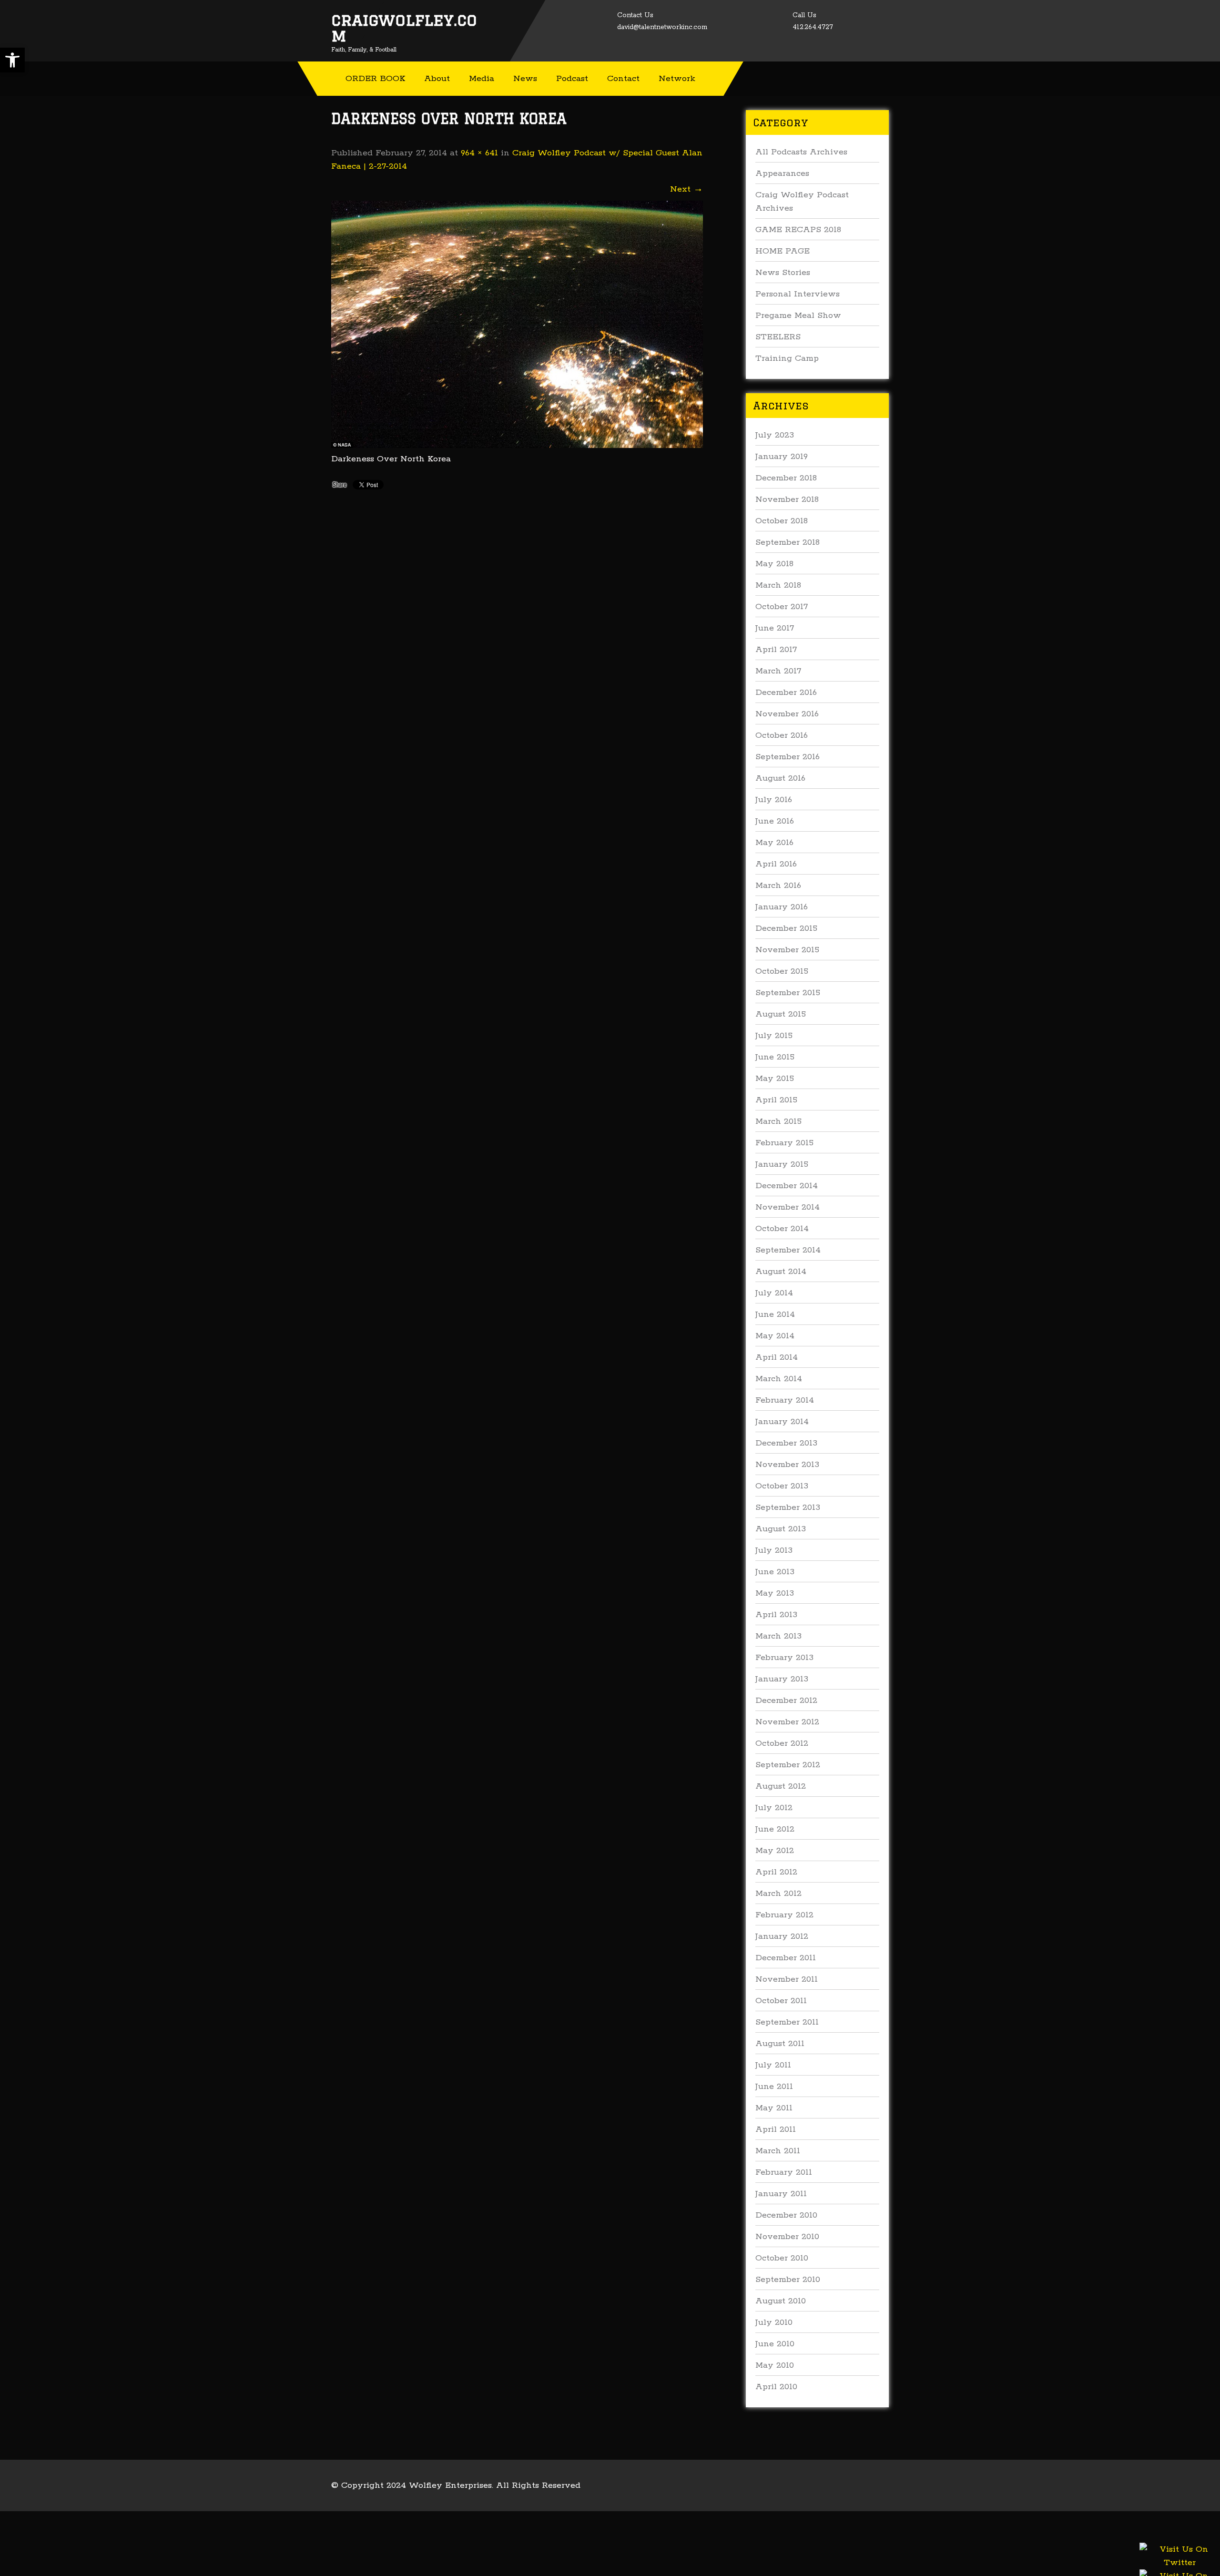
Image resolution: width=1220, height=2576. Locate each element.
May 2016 (774, 843)
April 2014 (777, 1357)
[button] (12, 60)
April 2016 (776, 864)
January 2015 (782, 1164)
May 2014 (775, 1336)
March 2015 (778, 1121)
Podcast (572, 79)
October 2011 (781, 2001)
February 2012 (784, 1915)
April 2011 (776, 2129)
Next (686, 189)
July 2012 (774, 1808)
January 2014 (782, 1422)
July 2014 (774, 1293)
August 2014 (781, 1272)
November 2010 (787, 2237)
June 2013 (775, 1572)
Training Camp (787, 358)
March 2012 (778, 1894)
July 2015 (774, 1036)
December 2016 (786, 692)
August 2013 (781, 1529)
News (525, 79)
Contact (623, 79)
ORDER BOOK (375, 79)
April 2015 (776, 1100)
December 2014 (787, 1186)
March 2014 (779, 1379)
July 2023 (775, 435)
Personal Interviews (798, 294)
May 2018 (774, 564)
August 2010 (781, 2301)
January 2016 (782, 907)
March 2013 (778, 1636)
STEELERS (778, 337)
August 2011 (780, 2044)
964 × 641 (479, 153)
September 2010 (788, 2280)
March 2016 (778, 886)
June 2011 (774, 2087)
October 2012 (782, 1743)
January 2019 (782, 457)
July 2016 (774, 800)
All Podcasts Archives (801, 152)
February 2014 (785, 1400)
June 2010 (775, 2344)
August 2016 (780, 778)
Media (482, 79)
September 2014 (788, 1250)
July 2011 (773, 2065)
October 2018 (782, 521)
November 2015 (787, 950)
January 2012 (782, 1936)
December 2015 (786, 928)
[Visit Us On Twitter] (1179, 2567)
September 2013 (788, 1507)
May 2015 (775, 1079)
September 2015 (788, 993)
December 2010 (786, 2215)
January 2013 (782, 1679)
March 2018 (778, 585)
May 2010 (775, 2365)
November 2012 (787, 1722)
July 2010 (774, 2322)
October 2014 (782, 1229)
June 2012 (775, 1829)
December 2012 (786, 1700)
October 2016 (782, 735)
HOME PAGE (783, 251)
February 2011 (784, 2172)
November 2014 (788, 1207)
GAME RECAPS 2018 (798, 230)
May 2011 (774, 2108)
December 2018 (786, 478)
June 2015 (775, 1057)
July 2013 (774, 1550)
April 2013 (776, 1615)
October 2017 (782, 607)
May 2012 (775, 1851)
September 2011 (787, 2022)
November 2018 (787, 499)
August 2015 (781, 1014)
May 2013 (775, 1593)
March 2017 (778, 671)
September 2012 (788, 1765)
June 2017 (775, 628)
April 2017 (776, 650)
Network (677, 79)
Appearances (782, 173)
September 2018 (788, 542)
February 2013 (784, 1658)
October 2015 (782, 971)
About (437, 79)
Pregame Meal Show (798, 316)
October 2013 (782, 1486)
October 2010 (782, 2258)
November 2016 (787, 714)
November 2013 (787, 1465)
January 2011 (781, 2194)
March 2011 (778, 2151)
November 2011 (787, 1979)
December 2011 (786, 1958)
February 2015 (784, 1143)
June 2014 (775, 1314)
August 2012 (781, 1786)
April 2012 (776, 1872)
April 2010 (776, 2387)
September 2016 (788, 757)
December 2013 (786, 1443)
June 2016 (775, 821)
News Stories (783, 273)
